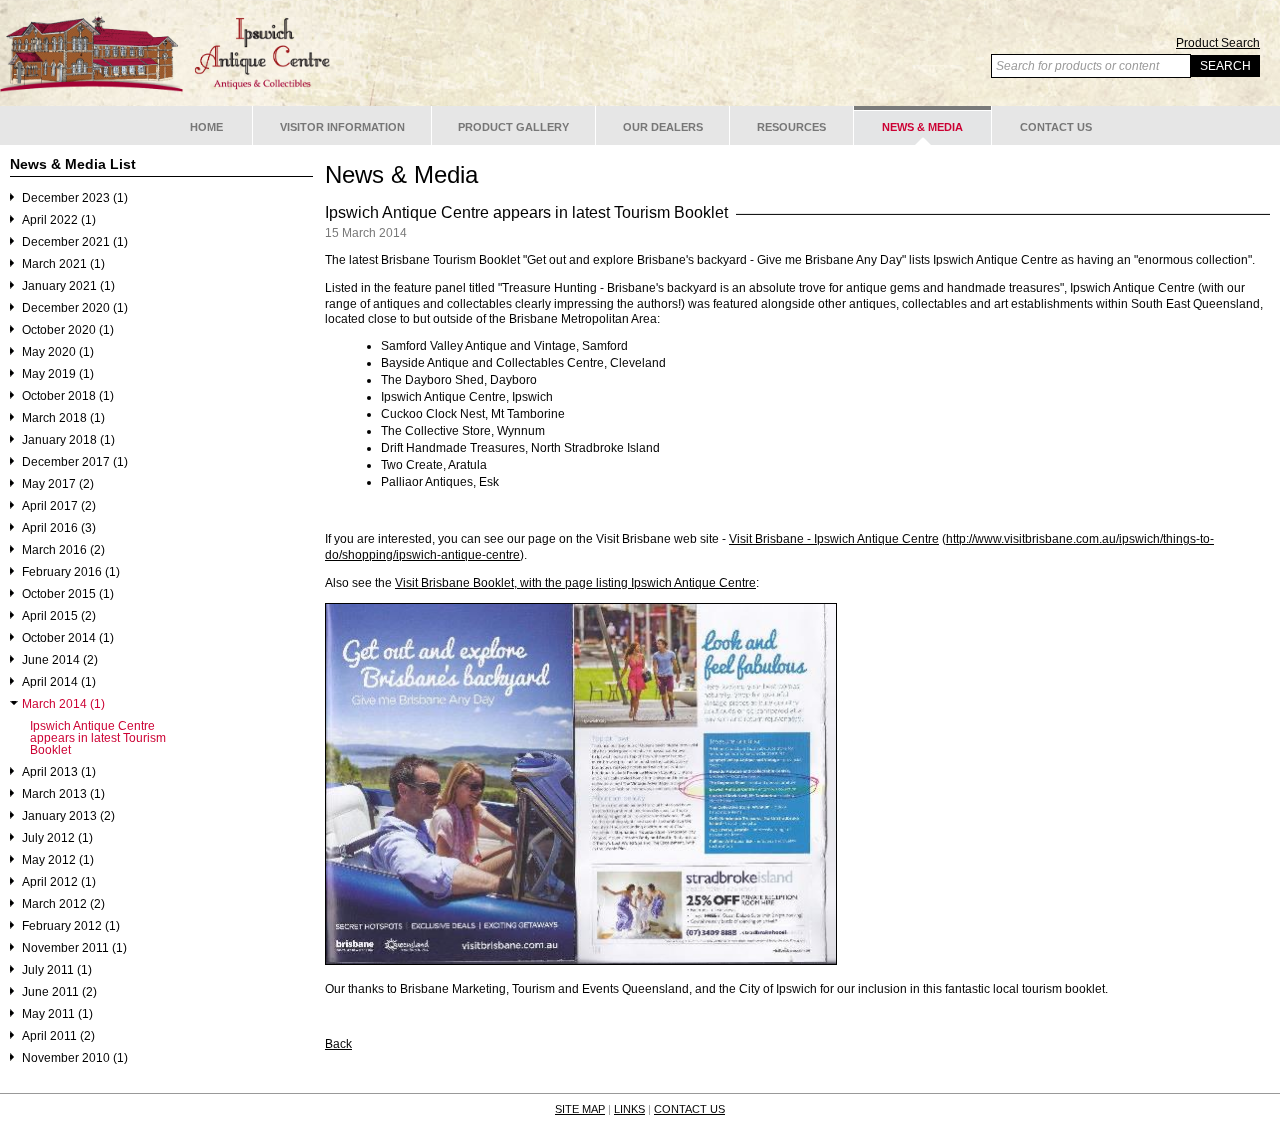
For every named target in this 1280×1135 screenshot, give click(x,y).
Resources (791, 127)
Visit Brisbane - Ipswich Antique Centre (834, 539)
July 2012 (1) (57, 838)
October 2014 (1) (68, 638)
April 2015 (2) (59, 616)
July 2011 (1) (57, 970)
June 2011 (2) (59, 992)
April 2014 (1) (59, 682)
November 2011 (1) (74, 948)
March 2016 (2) (63, 550)
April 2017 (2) (59, 506)
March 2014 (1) (63, 704)
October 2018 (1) (68, 396)
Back (338, 1044)
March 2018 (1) (63, 418)
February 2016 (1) (71, 572)
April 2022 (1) (59, 220)
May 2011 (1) (57, 1014)
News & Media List (73, 164)
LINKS (629, 1109)
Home (206, 127)
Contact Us (1056, 127)
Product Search (1218, 43)
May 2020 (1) (58, 352)
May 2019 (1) (58, 374)
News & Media (922, 127)
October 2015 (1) (68, 594)
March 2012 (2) (63, 904)
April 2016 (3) (59, 528)
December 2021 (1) (75, 242)
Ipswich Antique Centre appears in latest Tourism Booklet (98, 738)
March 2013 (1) (63, 794)
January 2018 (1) (68, 440)
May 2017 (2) (58, 484)
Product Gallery (513, 127)
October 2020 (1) (68, 330)
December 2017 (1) (75, 462)
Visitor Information (342, 127)
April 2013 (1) (59, 772)
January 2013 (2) (68, 816)
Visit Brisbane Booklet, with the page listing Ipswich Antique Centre (575, 583)
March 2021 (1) (63, 264)
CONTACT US (689, 1109)
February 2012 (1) (71, 926)
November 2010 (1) (75, 1058)
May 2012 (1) (58, 860)
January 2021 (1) (68, 286)
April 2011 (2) (58, 1036)
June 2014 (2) (60, 660)
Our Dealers (663, 127)
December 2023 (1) (75, 198)
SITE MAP (580, 1109)
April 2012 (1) (59, 882)
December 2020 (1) (75, 308)
